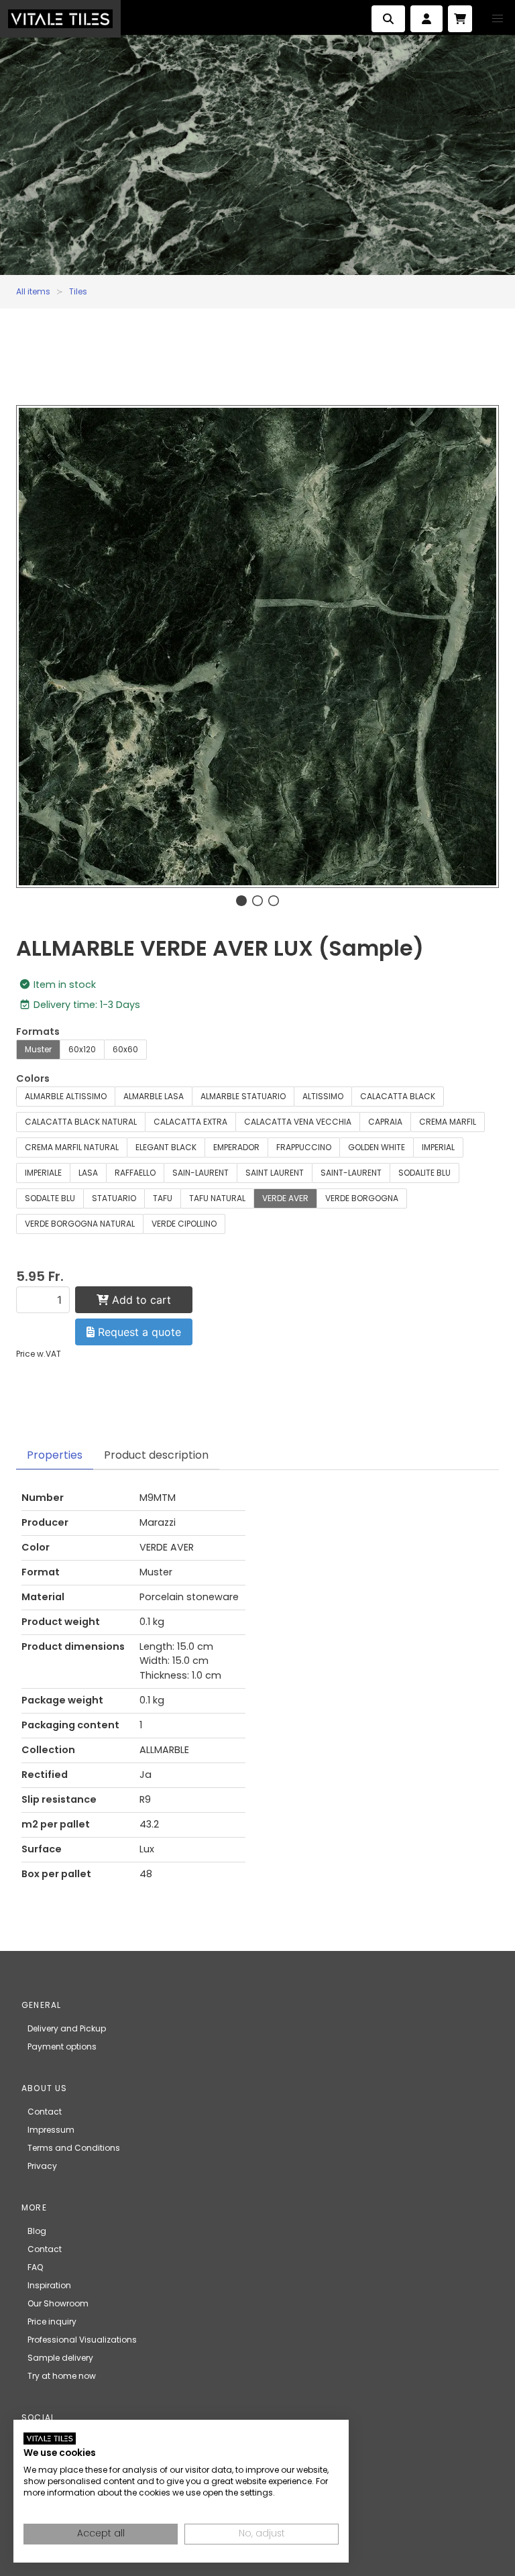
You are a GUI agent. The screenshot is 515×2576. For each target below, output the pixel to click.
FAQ (35, 2267)
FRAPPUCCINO (304, 1147)
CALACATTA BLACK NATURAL (81, 1122)
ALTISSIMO (323, 1096)
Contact (45, 2112)
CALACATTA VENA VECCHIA (298, 1122)
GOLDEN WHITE (377, 1147)
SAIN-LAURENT (201, 1173)
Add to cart (140, 1300)
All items (33, 291)
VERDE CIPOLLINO (184, 1224)
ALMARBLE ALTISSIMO (66, 1096)
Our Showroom (58, 2303)
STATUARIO (114, 1198)
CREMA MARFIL (448, 1122)
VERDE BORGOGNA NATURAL (80, 1224)
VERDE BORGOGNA (362, 1198)
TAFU (163, 1198)
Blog (37, 2231)
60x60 (125, 1049)
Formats (38, 1031)
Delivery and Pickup (67, 2028)
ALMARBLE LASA (154, 1096)
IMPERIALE (43, 1173)
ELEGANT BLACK (166, 1147)
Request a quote (138, 1332)
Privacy (42, 2166)
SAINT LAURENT (275, 1173)
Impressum (51, 2130)
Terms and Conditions (74, 2148)
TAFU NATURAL (217, 1198)
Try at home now (62, 2376)
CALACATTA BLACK (398, 1096)
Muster (38, 1049)
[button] (498, 19)
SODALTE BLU (50, 1198)
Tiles (78, 291)
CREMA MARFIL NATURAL (72, 1147)
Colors (33, 1078)
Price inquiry (52, 2321)
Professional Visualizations (82, 2340)
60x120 (82, 1049)
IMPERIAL (438, 1147)
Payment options (62, 2047)
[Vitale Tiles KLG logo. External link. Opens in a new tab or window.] (50, 2439)
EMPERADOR (236, 1147)
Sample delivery (60, 2358)
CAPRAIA (385, 1122)
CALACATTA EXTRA (190, 1122)
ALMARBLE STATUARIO (243, 1096)
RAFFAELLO (135, 1173)
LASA (88, 1173)
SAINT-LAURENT (351, 1173)
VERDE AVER (285, 1198)
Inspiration (49, 2285)
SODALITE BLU (424, 1173)
